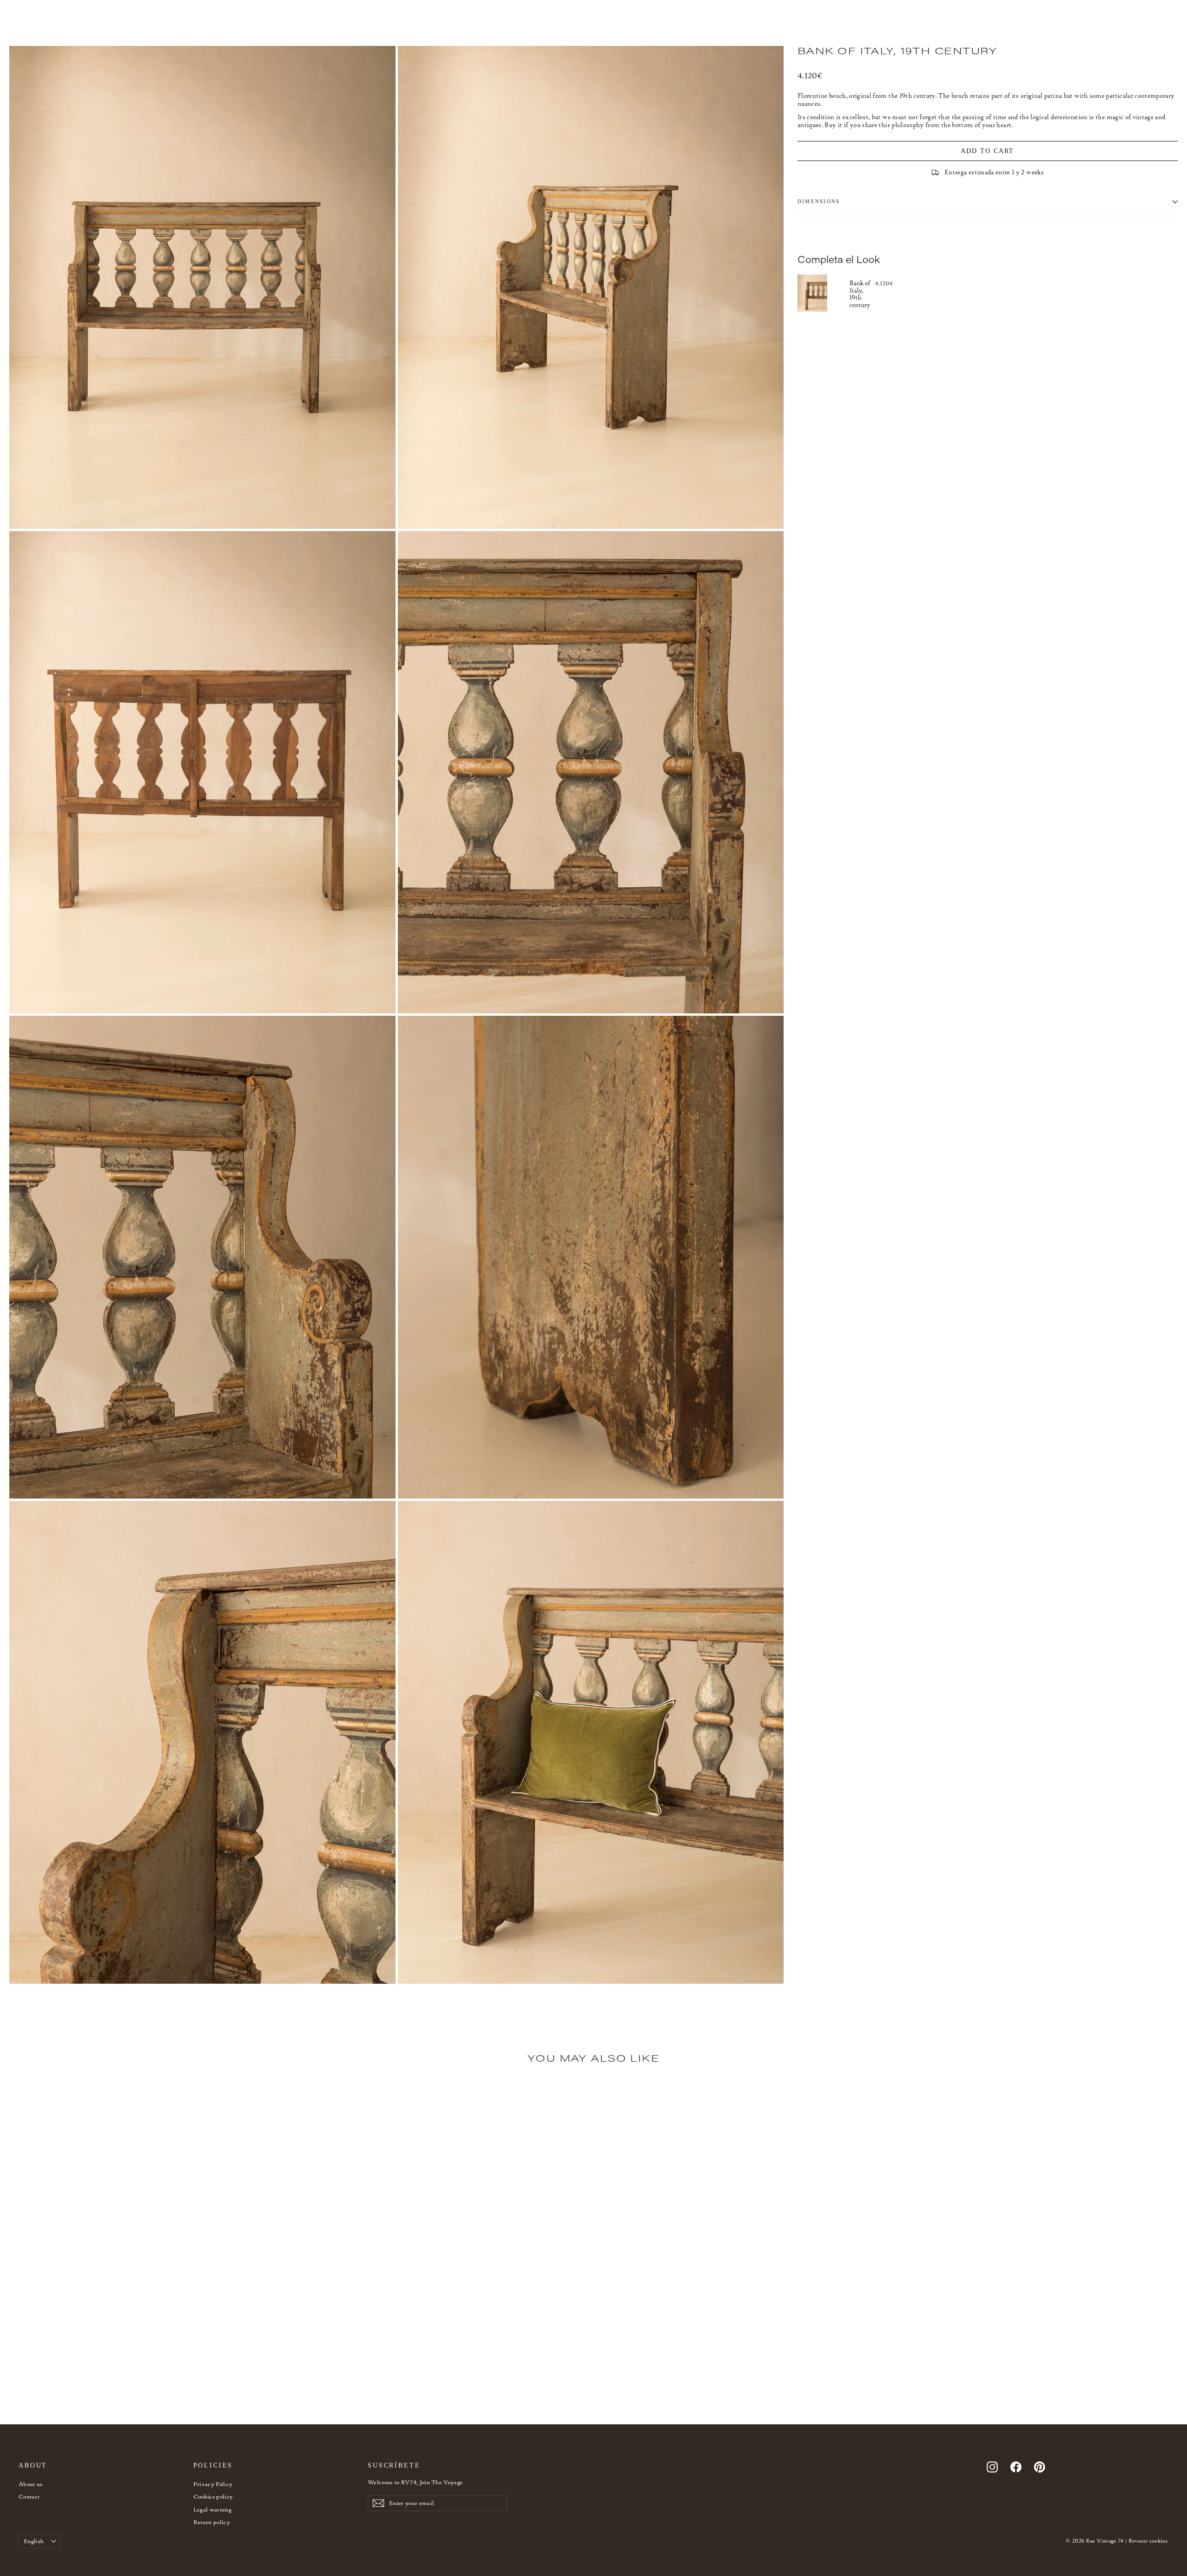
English (34, 2541)
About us (31, 2484)
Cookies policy (213, 2496)
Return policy (212, 2522)
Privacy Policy (213, 2484)
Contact (29, 2496)
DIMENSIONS (819, 201)
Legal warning (213, 2509)
